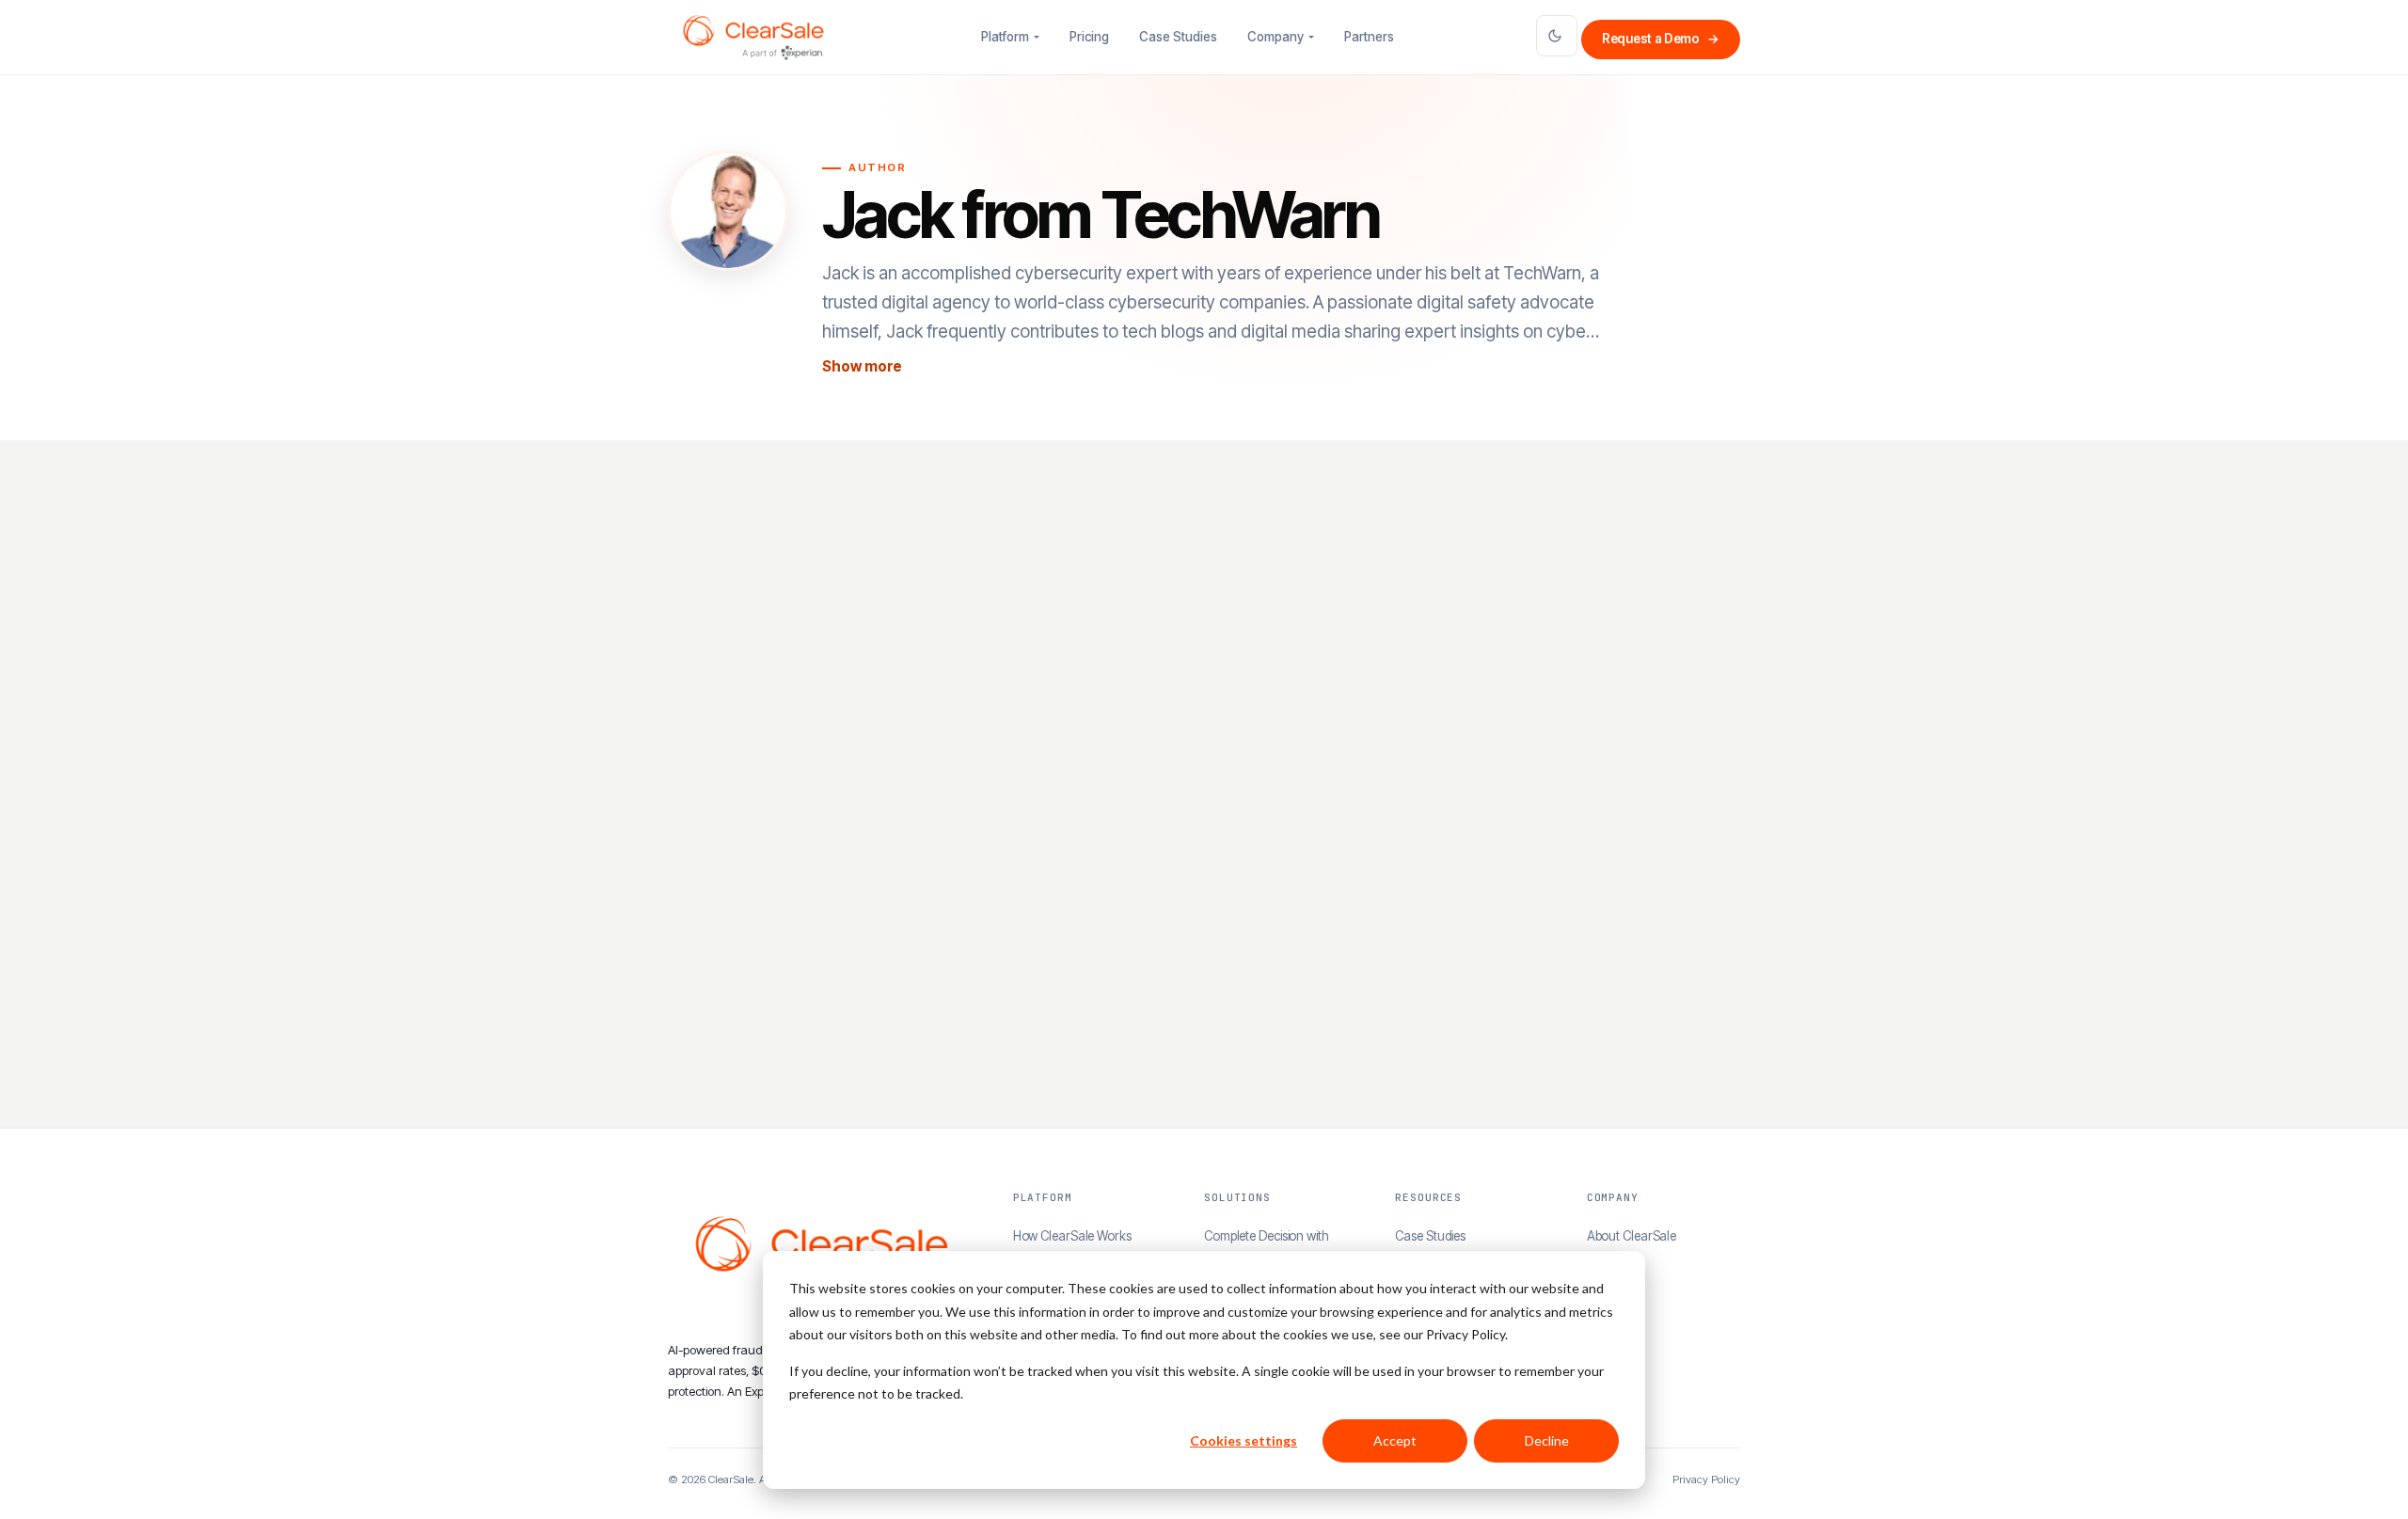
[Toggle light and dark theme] (1557, 36)
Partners (1369, 37)
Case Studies (1178, 37)
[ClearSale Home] (753, 38)
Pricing (1089, 37)
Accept (1395, 1440)
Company (1275, 37)
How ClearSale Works (1072, 1236)
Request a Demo (1661, 39)
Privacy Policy (1706, 1479)
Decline (1547, 1440)
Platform (1005, 37)
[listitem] (839, 803)
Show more (862, 366)
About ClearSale (1632, 1236)
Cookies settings (1244, 1440)
